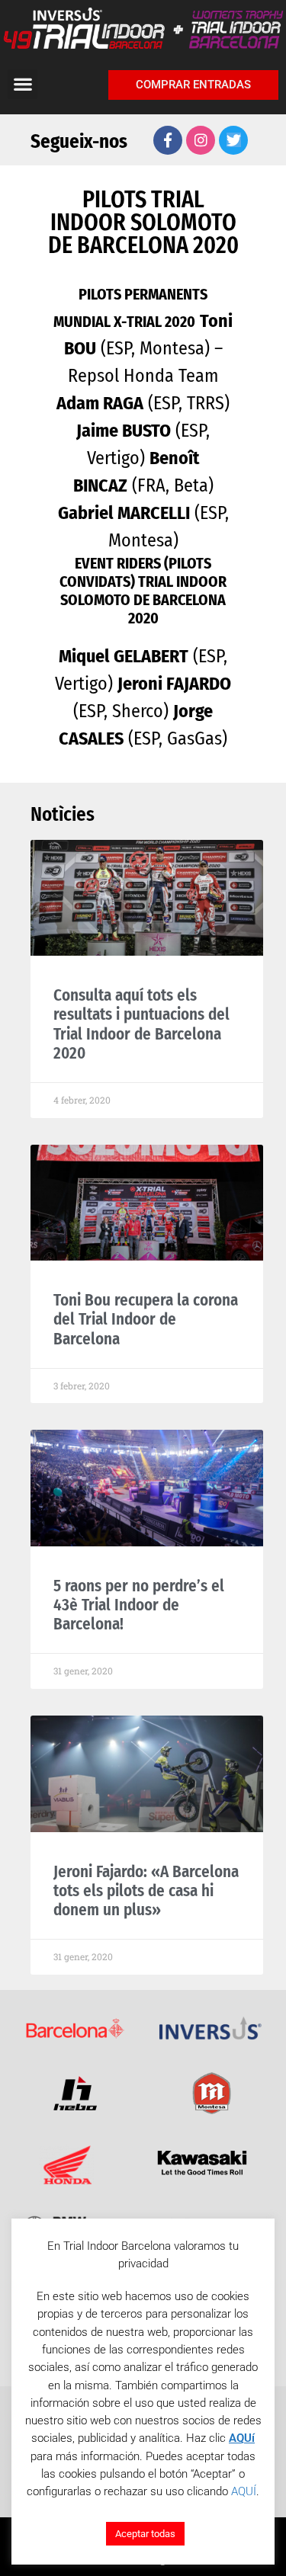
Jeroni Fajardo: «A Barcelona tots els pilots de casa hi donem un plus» (146, 1891)
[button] (22, 84)
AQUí (242, 2438)
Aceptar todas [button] (145, 2534)
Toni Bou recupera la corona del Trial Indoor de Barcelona (146, 1319)
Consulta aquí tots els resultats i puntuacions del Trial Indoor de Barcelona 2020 (141, 1024)
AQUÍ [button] (244, 2491)
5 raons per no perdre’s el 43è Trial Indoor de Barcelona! (139, 1605)
